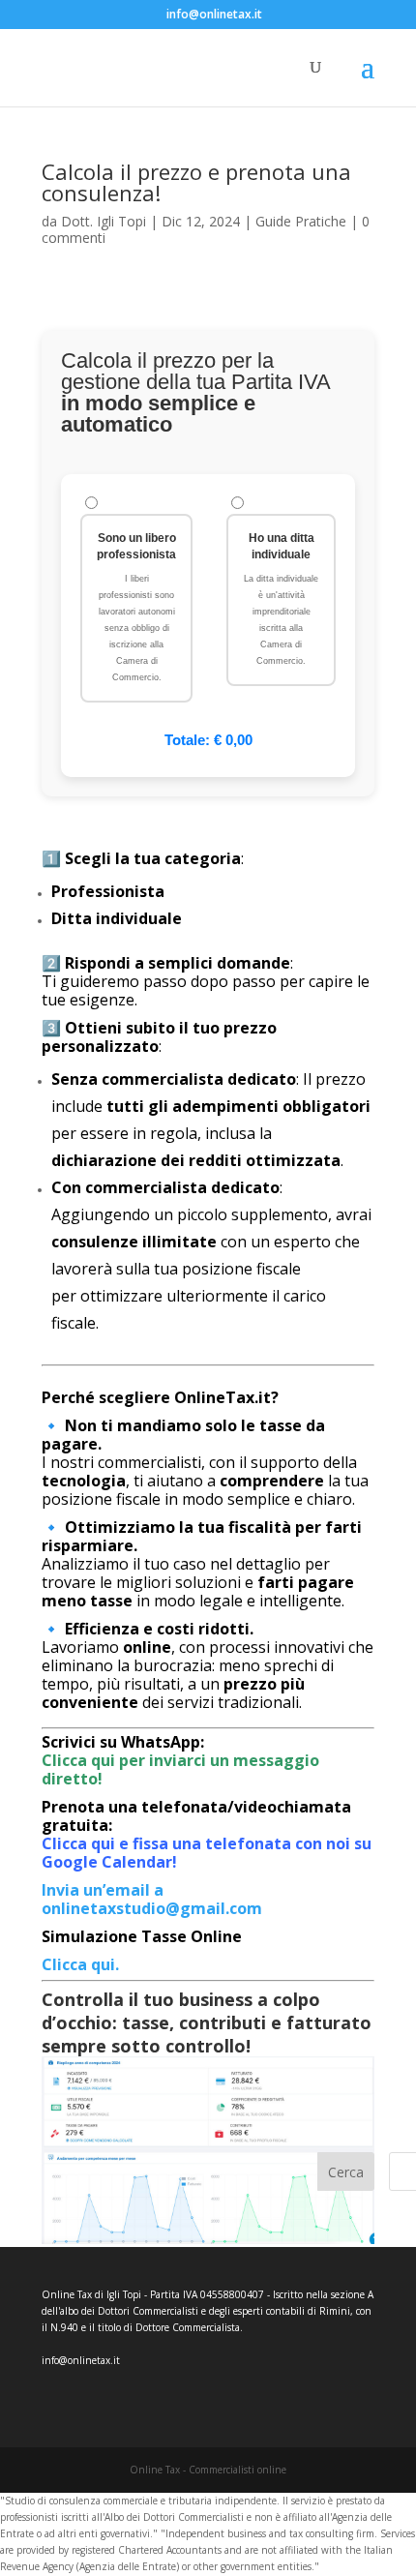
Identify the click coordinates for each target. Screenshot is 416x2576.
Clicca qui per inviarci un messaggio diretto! (180, 1769)
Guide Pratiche (301, 221)
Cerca (346, 2172)
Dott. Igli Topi (104, 221)
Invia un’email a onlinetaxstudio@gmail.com (152, 1899)
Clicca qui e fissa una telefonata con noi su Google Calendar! (207, 1853)
